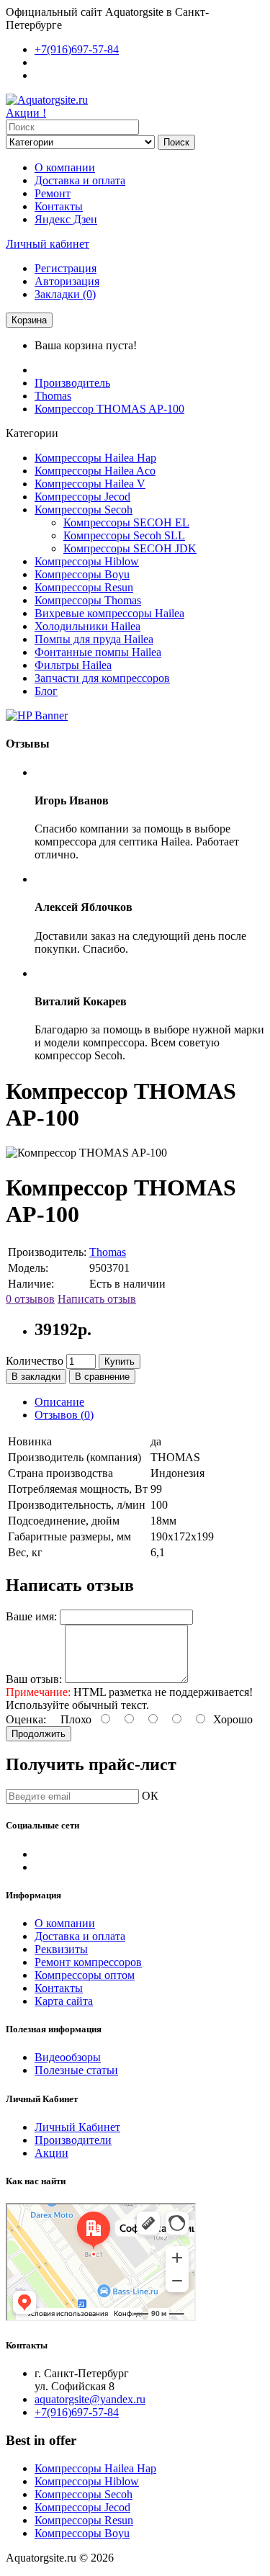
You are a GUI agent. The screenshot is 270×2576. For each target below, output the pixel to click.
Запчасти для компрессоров (102, 678)
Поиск (176, 142)
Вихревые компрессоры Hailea (109, 613)
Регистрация (66, 268)
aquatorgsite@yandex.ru (90, 2399)
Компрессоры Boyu (82, 574)
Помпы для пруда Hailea (94, 639)
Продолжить (39, 1734)
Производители (73, 2140)
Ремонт (53, 193)
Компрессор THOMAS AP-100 (109, 409)
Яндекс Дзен (66, 219)
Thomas (53, 396)
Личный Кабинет (77, 2127)
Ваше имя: (31, 1616)
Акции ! (26, 113)
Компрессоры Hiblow (87, 561)
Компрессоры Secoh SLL (124, 535)
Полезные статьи (76, 2070)
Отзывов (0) (64, 1415)
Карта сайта (64, 2001)
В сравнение (102, 1377)
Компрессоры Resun (84, 587)
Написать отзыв (97, 1299)
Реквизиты (61, 1949)
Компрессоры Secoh (84, 510)
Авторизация (67, 281)
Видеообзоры (68, 2057)
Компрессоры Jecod (82, 497)
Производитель (72, 383)
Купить (120, 1361)
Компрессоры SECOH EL (126, 522)
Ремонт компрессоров (88, 1962)
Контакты (59, 206)
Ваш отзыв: (34, 1679)
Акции (51, 2153)
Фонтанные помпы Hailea (98, 652)
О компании (65, 167)
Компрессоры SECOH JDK (130, 548)
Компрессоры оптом (85, 1975)
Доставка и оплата (80, 180)
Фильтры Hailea (73, 665)
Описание (59, 1402)
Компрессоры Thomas (88, 600)
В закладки (36, 1377)
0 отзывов (30, 1299)
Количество (35, 1361)
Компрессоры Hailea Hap (95, 458)
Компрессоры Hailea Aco (95, 471)
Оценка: (26, 1719)
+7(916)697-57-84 (77, 2412)
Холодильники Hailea (87, 626)
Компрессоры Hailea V (90, 484)
